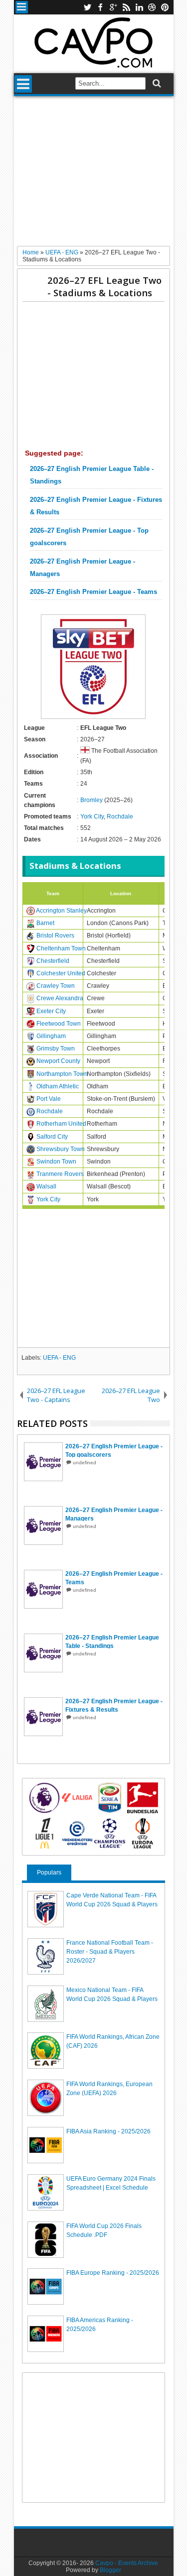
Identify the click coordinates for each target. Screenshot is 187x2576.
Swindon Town (56, 1162)
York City (92, 817)
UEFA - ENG (59, 1358)
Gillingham (51, 1036)
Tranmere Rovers (60, 1174)
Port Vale (49, 1099)
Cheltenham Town (61, 948)
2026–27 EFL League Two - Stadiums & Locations (104, 286)
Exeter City (51, 1011)
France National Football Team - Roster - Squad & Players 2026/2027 (110, 1952)
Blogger (110, 2570)
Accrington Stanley (61, 911)
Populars (49, 1873)
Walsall (46, 1186)
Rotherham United (61, 1124)
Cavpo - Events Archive (127, 2563)
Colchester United (61, 973)
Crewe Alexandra (60, 998)
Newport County (58, 1061)
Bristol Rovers (55, 936)
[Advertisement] (93, 175)
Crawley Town (56, 986)
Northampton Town (62, 1074)
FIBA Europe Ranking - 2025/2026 (113, 2273)
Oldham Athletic (58, 1086)
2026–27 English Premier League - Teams (93, 592)
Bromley (92, 800)
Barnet (45, 923)
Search (156, 83)
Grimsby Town (56, 1049)
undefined (85, 1463)
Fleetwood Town (59, 1024)
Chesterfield (53, 961)
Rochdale (120, 817)
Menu (22, 7)
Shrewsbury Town (61, 1149)
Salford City (52, 1137)
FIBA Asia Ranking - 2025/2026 (108, 2131)
